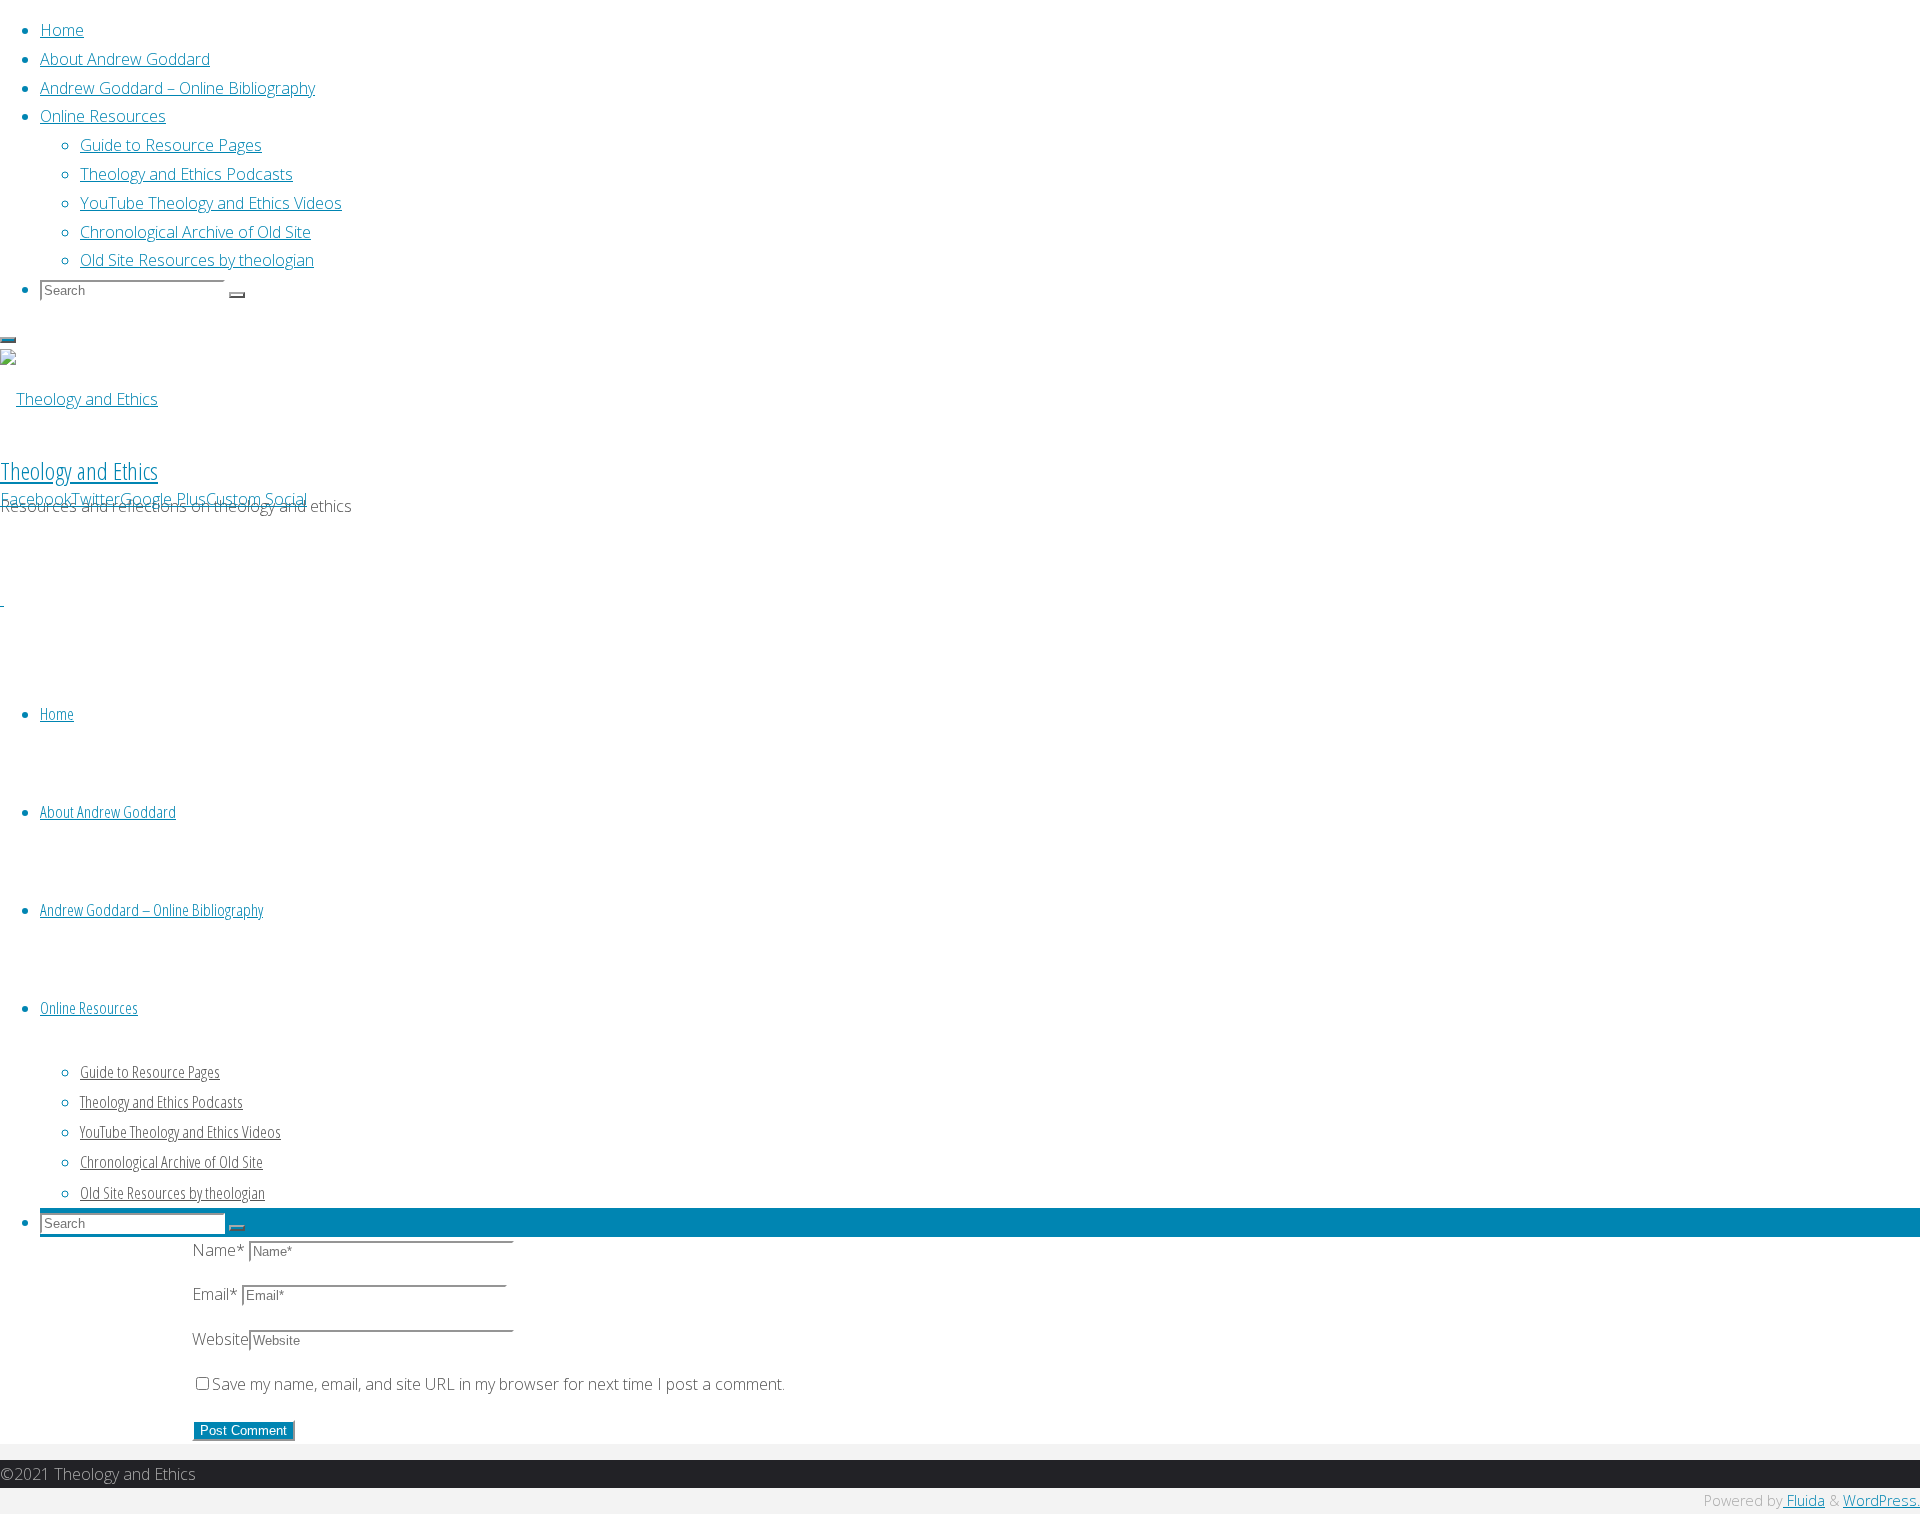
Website (220, 1339)
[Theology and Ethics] (79, 399)
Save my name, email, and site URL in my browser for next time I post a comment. (498, 1384)
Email (215, 1294)
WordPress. (1881, 1500)
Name (218, 1250)
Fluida (1804, 1500)
